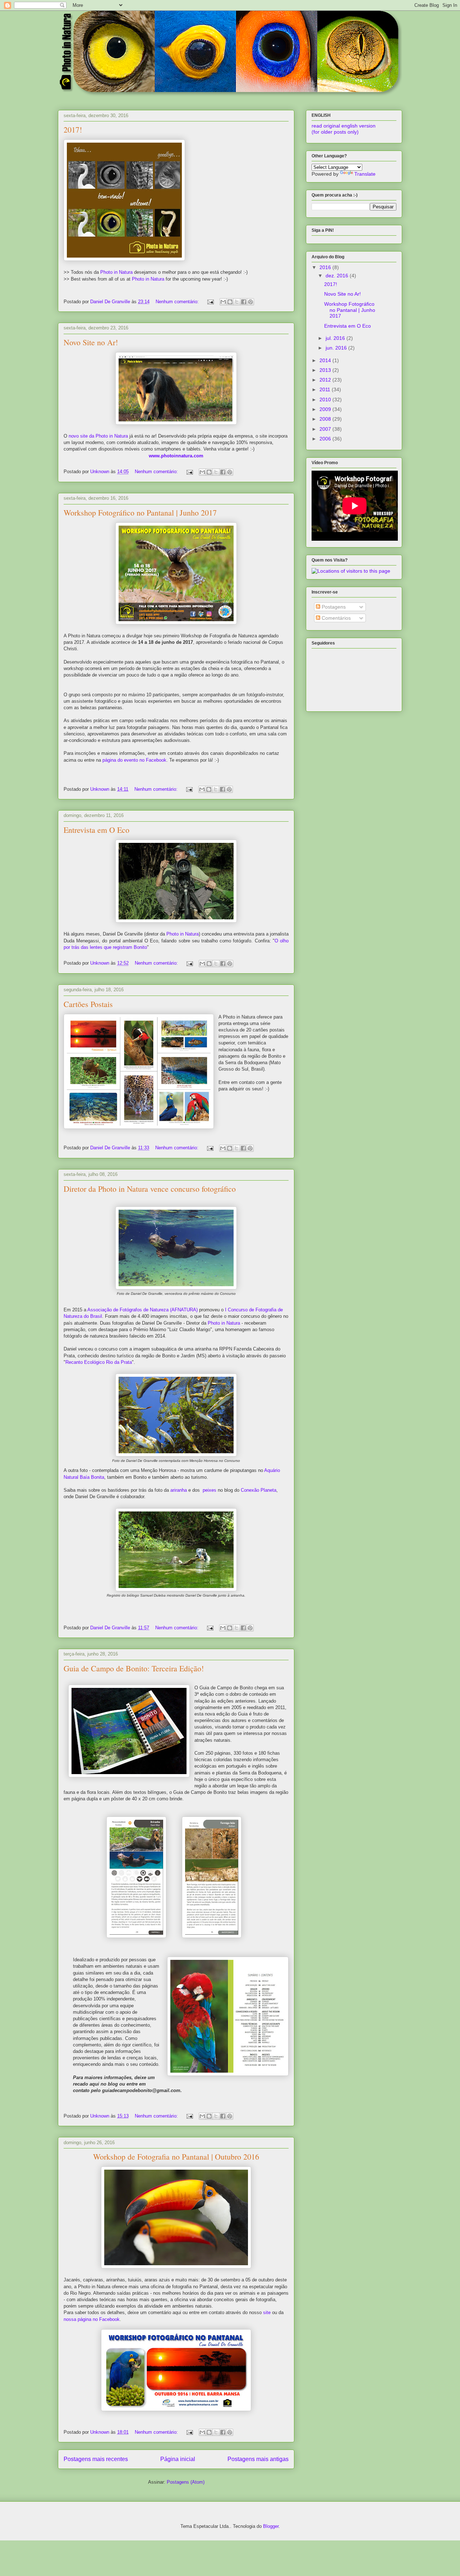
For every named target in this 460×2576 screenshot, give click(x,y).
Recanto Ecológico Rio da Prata (99, 1362)
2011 (326, 389)
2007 (326, 429)
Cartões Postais (88, 1004)
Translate (365, 174)
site (267, 2312)
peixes (210, 1490)
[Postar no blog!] (230, 302)
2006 (326, 439)
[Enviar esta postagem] (210, 302)
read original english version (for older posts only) (344, 129)
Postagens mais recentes (96, 2459)
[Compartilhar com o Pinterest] (250, 302)
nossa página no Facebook (92, 2319)
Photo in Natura (116, 272)
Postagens (333, 607)
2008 (326, 419)
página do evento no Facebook (134, 760)
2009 (326, 409)
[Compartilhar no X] (237, 302)
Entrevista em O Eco (96, 830)
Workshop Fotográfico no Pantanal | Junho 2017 (140, 513)
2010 (326, 400)
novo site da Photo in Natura (98, 436)
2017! (73, 130)
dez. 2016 (338, 276)
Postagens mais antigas (258, 2459)
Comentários (335, 618)
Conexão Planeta (259, 1490)
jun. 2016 (337, 348)
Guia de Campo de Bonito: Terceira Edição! (134, 1668)
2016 (326, 267)
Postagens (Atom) (186, 2482)
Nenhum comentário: (178, 302)
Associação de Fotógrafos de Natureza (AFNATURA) (142, 1310)
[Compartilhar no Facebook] (244, 302)
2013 (326, 370)
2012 (326, 380)
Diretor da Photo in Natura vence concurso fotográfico (150, 1189)
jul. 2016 (336, 338)
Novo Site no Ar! (91, 342)
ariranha (179, 1490)
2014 (326, 360)
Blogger (271, 2526)
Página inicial (178, 2459)
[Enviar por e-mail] (223, 302)
